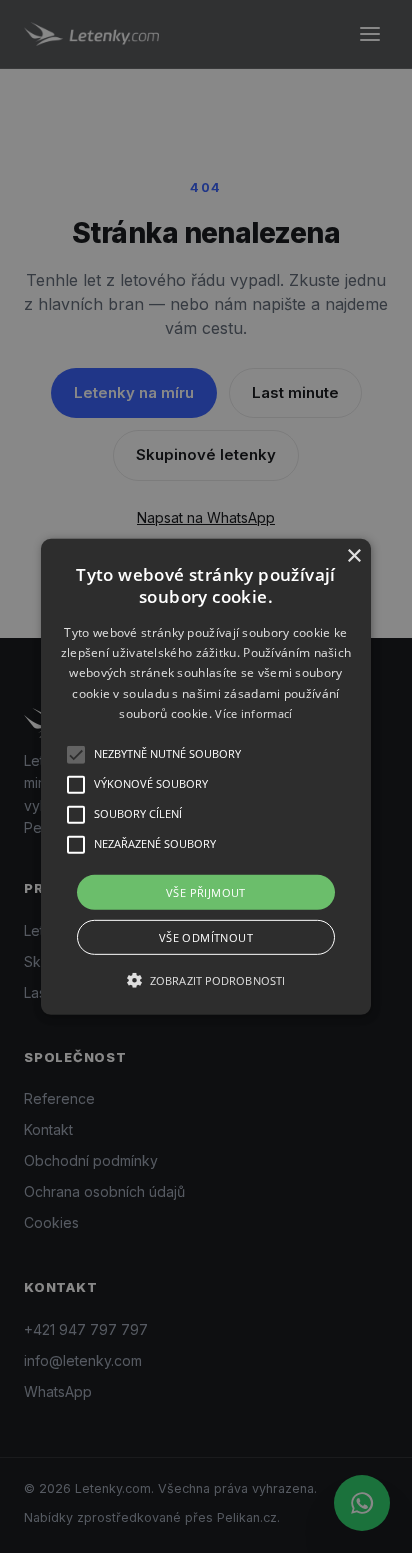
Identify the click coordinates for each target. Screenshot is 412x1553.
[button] (206, 776)
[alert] (206, 776)
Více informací (253, 713)
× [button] (353, 555)
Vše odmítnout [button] (206, 937)
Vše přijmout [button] (206, 891)
